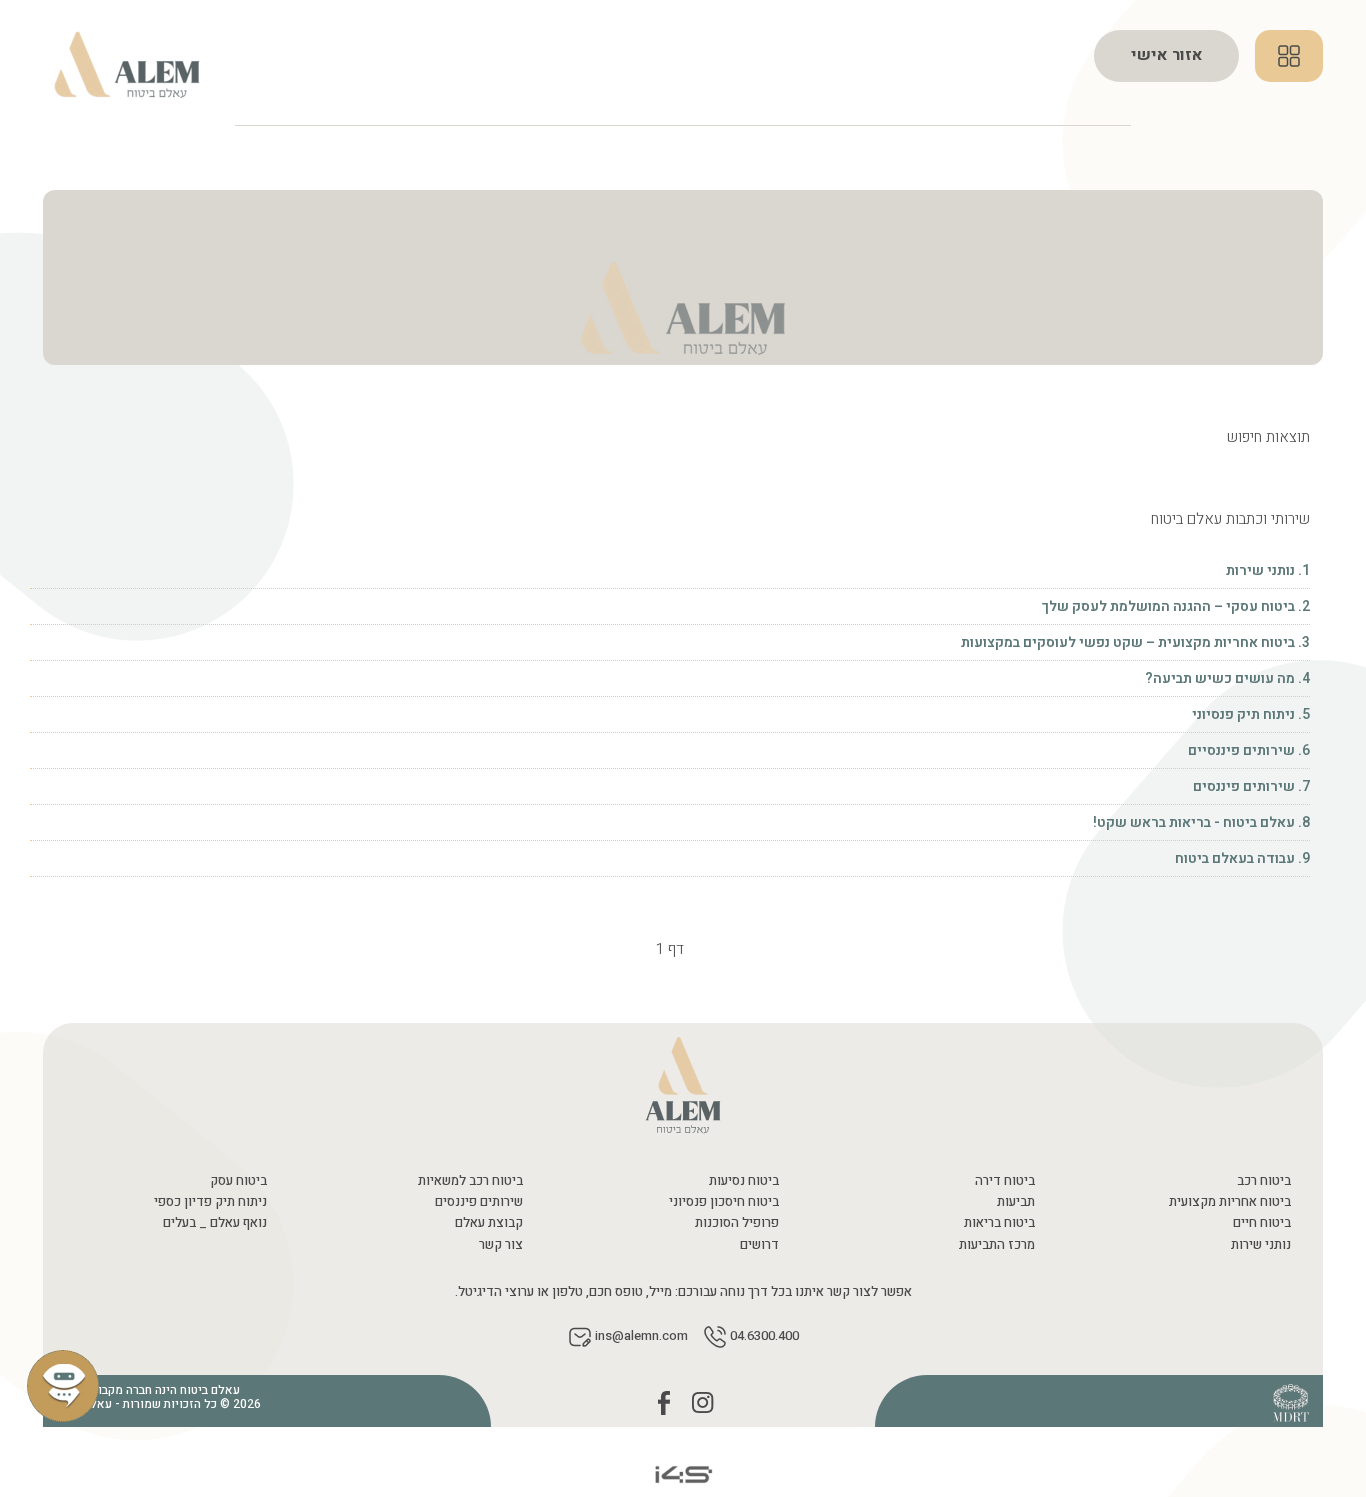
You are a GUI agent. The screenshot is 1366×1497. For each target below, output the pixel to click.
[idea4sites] (683, 1474)
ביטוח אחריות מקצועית (1230, 1201)
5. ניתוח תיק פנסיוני (1249, 714)
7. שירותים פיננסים (1250, 786)
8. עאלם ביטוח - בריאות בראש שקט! (1201, 822)
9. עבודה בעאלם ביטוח (1242, 858)
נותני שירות (1261, 1244)
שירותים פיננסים (479, 1201)
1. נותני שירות (1268, 570)
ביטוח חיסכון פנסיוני (724, 1201)
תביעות (1016, 1201)
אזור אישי (1167, 55)
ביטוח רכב (1264, 1180)
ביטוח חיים (1262, 1222)
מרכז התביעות (997, 1244)
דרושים (759, 1244)
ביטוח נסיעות (744, 1180)
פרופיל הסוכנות (737, 1222)
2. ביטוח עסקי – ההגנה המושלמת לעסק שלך (1176, 606)
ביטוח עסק (238, 1180)
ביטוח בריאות (999, 1222)
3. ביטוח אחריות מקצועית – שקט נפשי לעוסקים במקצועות (1134, 642)
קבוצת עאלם (489, 1222)
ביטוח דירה (1005, 1180)
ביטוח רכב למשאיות (470, 1180)
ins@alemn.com (641, 1336)
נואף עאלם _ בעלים (215, 1222)
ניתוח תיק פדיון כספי (210, 1201)
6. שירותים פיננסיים (1247, 750)
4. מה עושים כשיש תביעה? (1227, 678)
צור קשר (501, 1244)
